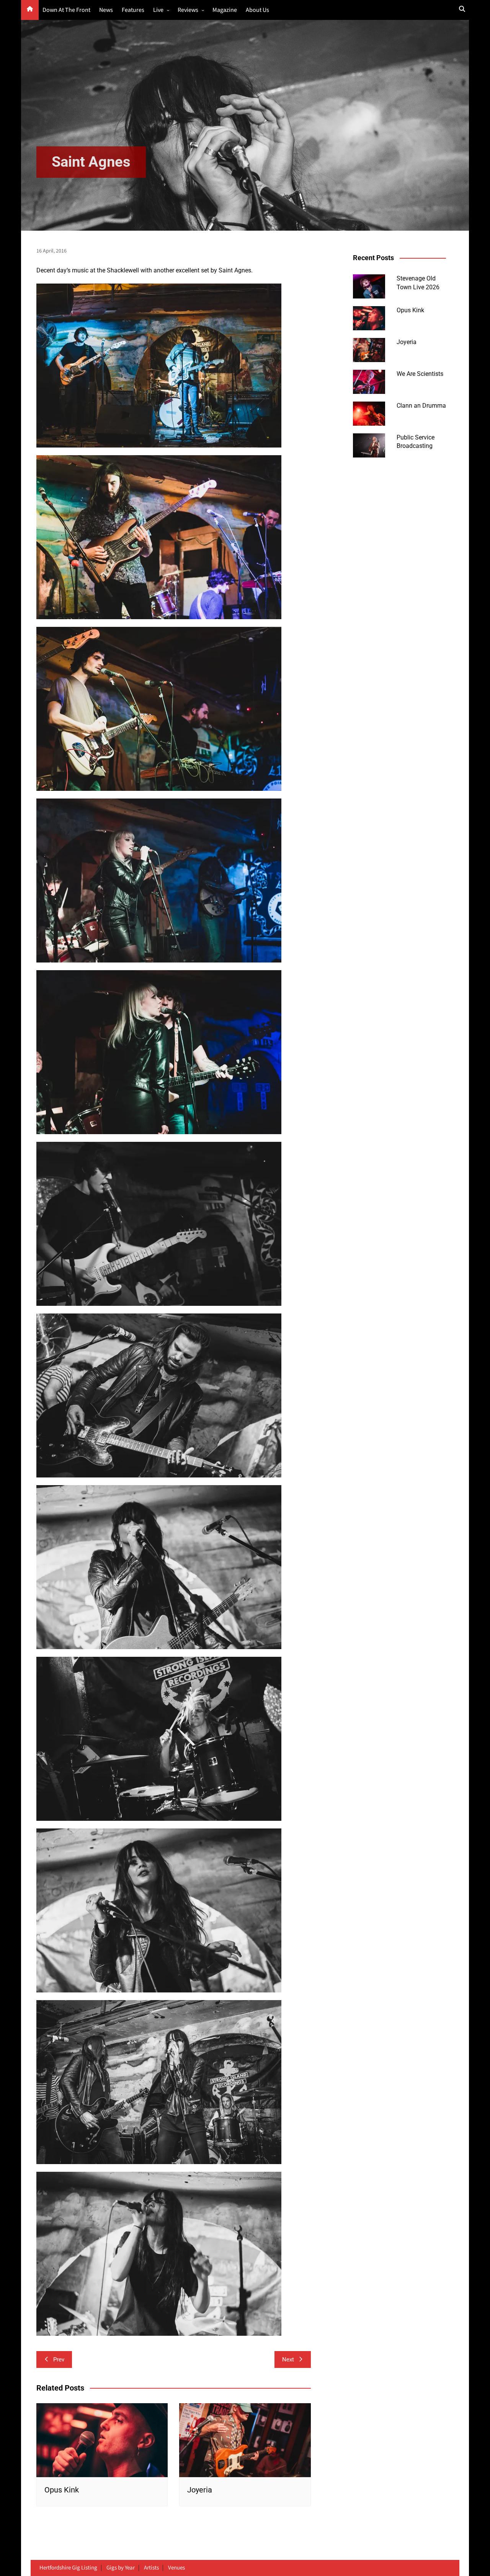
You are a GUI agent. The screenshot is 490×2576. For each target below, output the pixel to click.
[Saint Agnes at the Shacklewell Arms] (159, 1395)
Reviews (188, 10)
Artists (151, 2568)
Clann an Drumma (421, 406)
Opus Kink (62, 2490)
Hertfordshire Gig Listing (68, 2568)
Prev (59, 2360)
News (106, 10)
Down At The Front (66, 10)
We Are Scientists (420, 374)
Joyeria (200, 2490)
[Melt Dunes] (159, 1224)
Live (158, 10)
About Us (257, 10)
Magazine (225, 10)
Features (133, 10)
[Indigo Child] (159, 537)
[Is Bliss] (159, 365)
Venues (176, 2568)
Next (288, 2360)
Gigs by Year (121, 2568)
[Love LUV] (159, 880)
